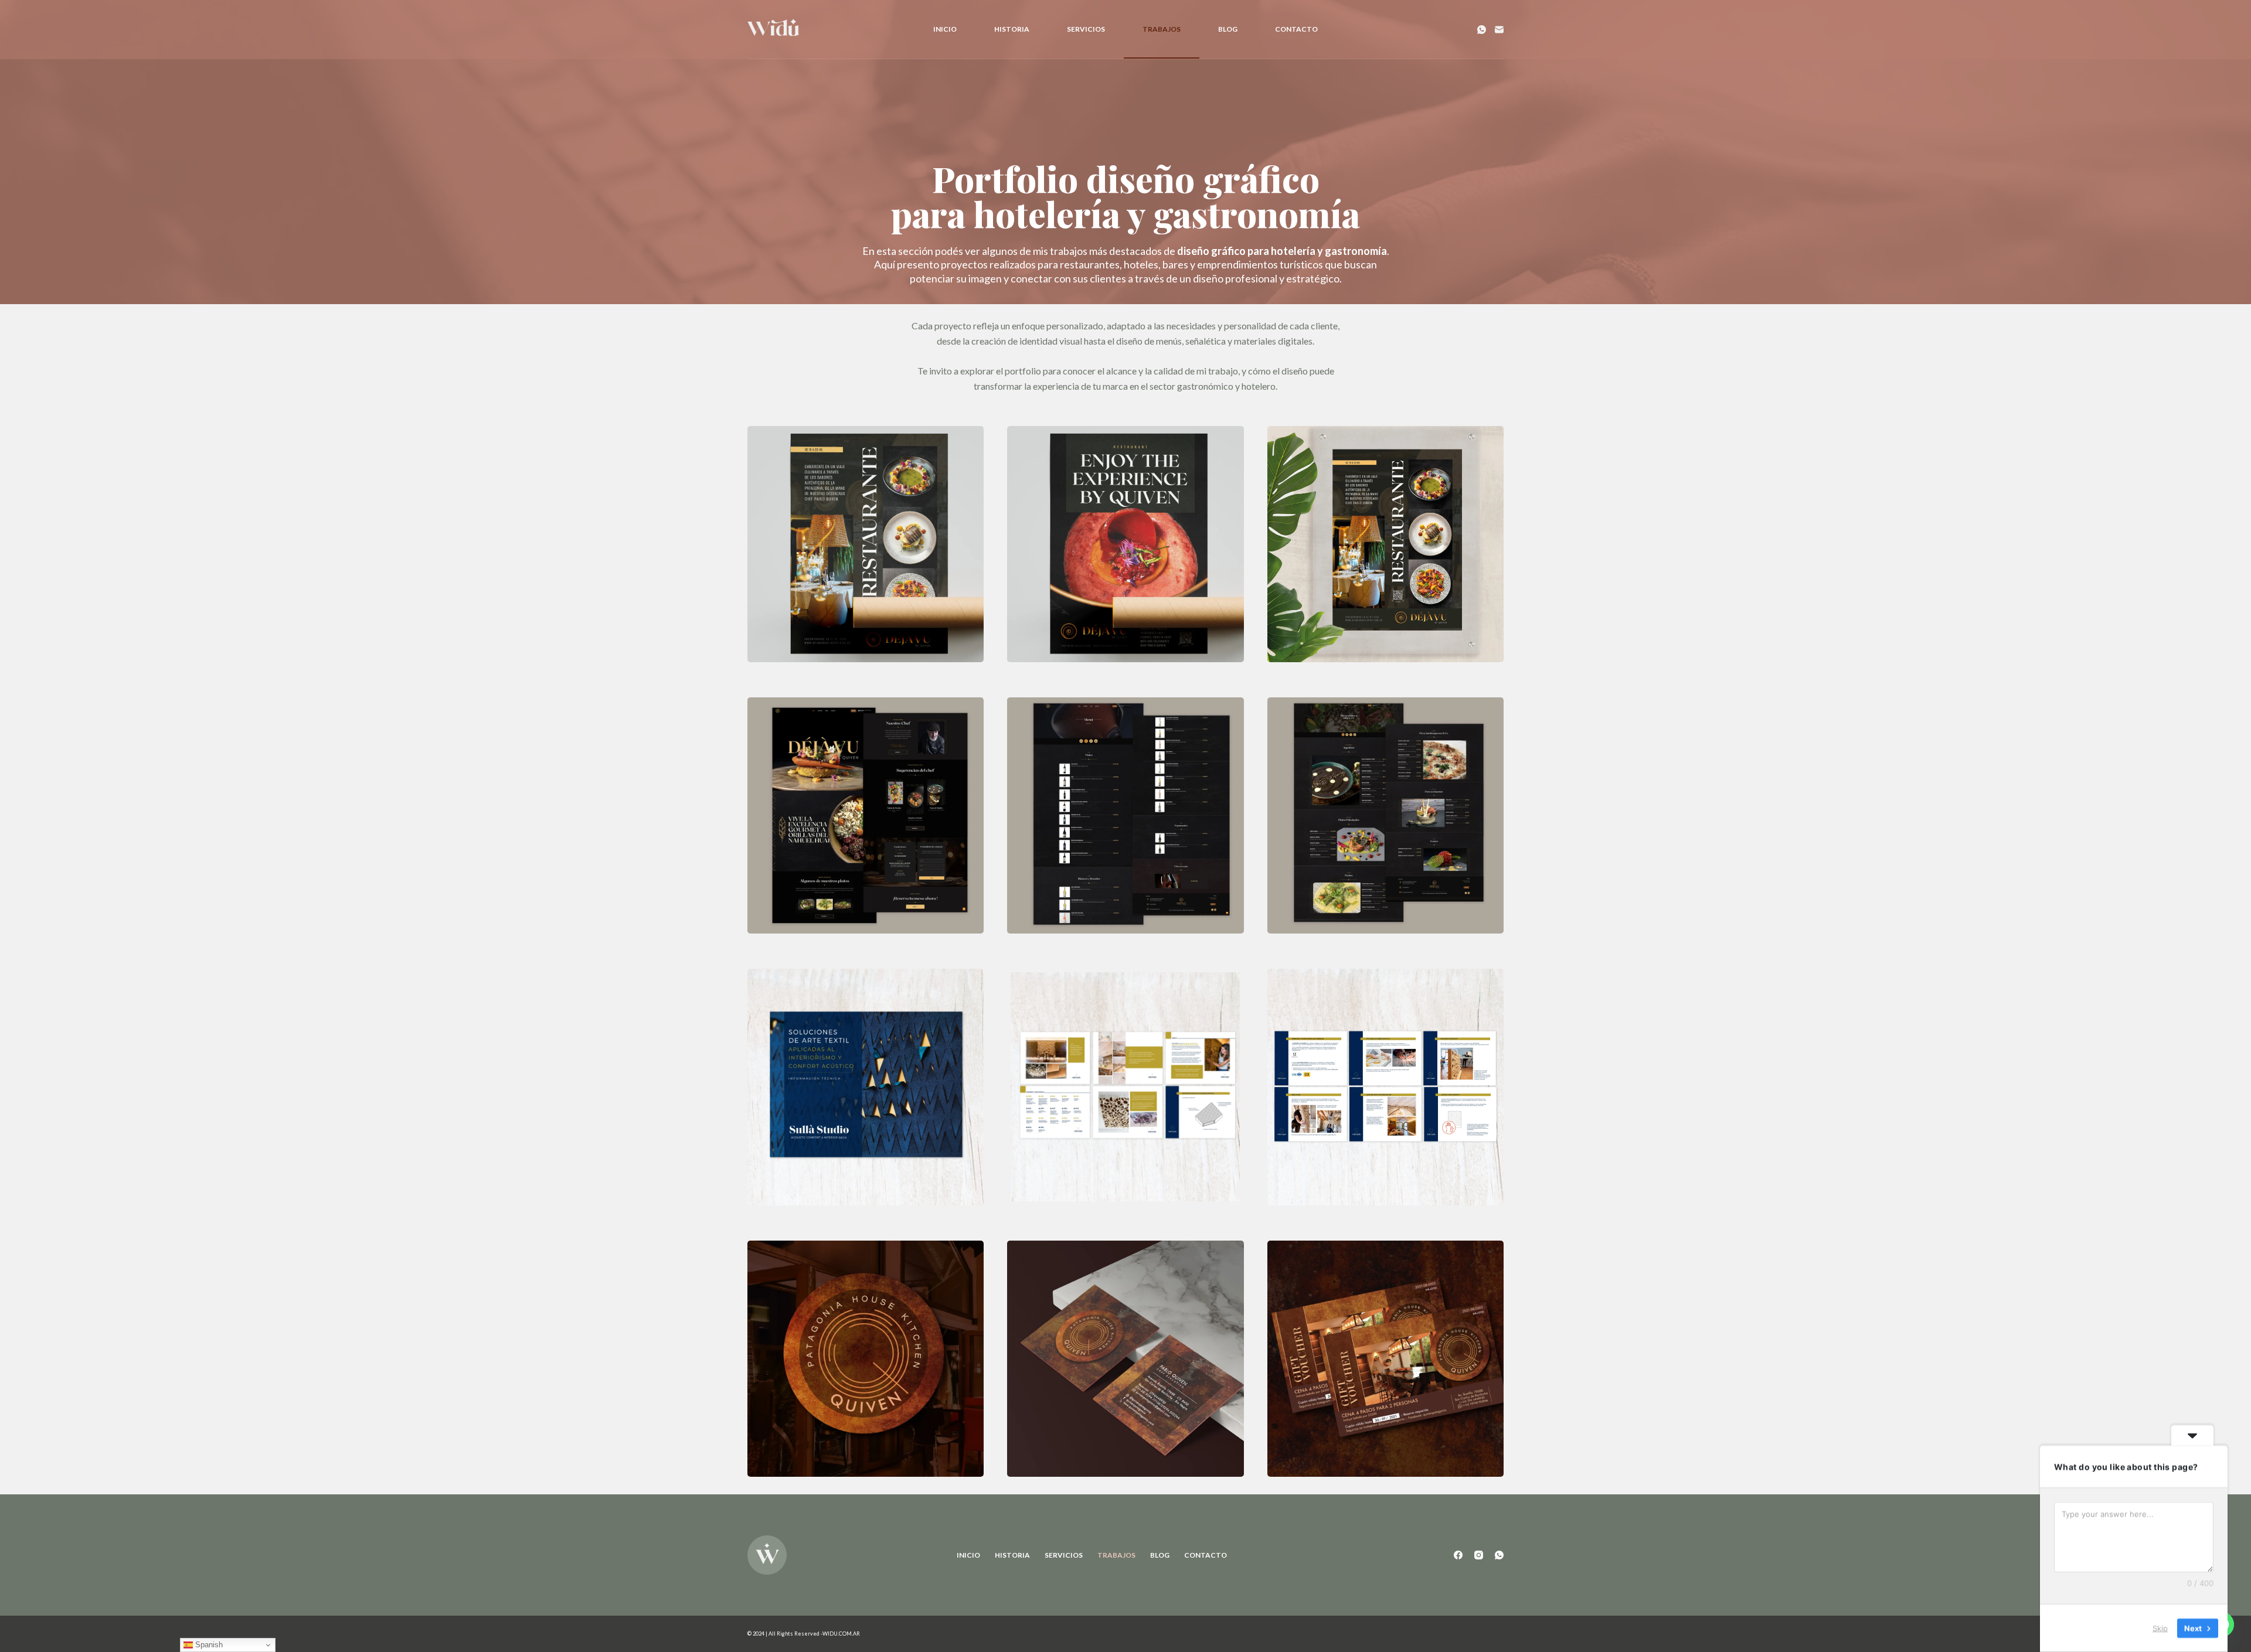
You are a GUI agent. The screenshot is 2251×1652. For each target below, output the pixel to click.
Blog (1228, 29)
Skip (2160, 1628)
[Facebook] (1458, 1555)
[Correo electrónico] (1499, 30)
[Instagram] (1479, 1555)
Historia (1012, 29)
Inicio (945, 29)
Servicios (1086, 29)
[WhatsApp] (1482, 30)
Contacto (1296, 29)
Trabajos (1162, 29)
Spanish (208, 1645)
